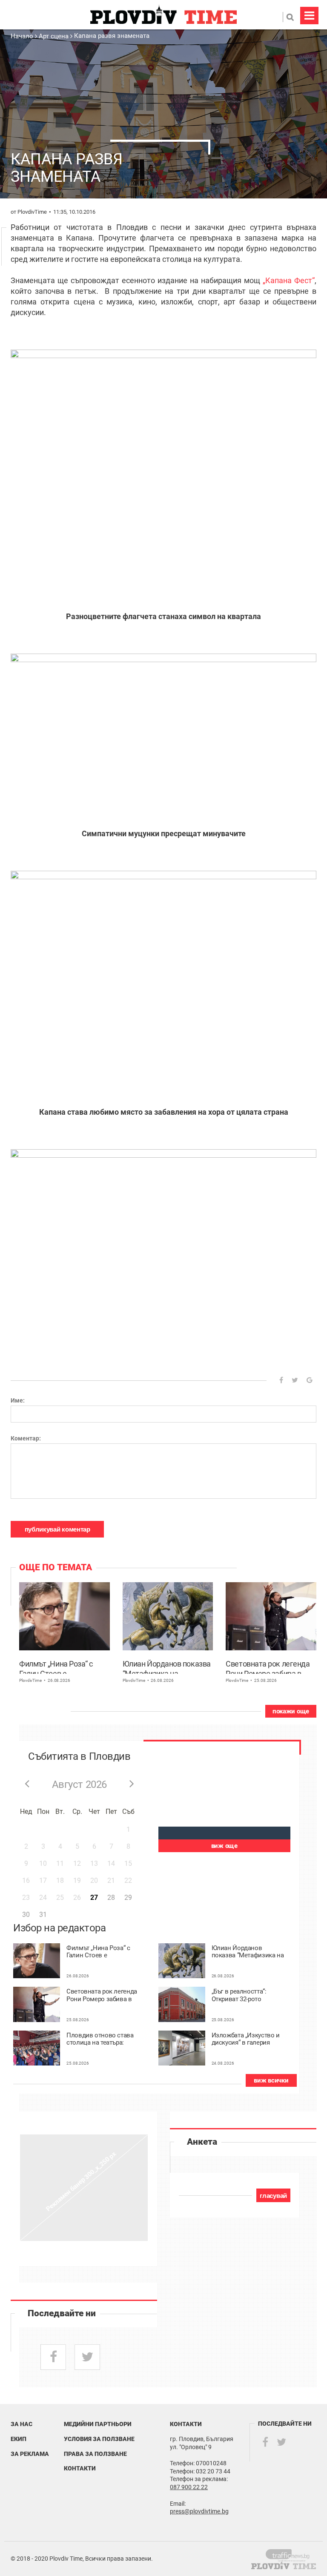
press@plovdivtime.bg (199, 2511)
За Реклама (30, 2454)
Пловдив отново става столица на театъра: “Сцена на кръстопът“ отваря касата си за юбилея (100, 2039)
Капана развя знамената (112, 36)
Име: (18, 1400)
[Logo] (163, 15)
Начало (23, 36)
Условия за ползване (99, 2439)
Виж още (224, 1846)
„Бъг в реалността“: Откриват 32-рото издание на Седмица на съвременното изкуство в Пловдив (247, 1995)
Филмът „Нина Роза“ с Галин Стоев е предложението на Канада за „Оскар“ (56, 1667)
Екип (19, 2439)
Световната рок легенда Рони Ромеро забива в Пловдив (268, 1667)
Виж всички (271, 2080)
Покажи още (291, 1711)
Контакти (80, 2468)
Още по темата (56, 1567)
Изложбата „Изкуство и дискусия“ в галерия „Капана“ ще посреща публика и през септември (246, 2039)
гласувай (273, 2196)
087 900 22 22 (189, 2487)
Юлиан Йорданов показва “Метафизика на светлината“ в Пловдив (167, 1667)
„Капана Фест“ (289, 280)
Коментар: (26, 1438)
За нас (22, 2424)
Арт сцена (54, 36)
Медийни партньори (98, 2424)
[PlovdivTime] (291, 2554)
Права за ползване (95, 2454)
